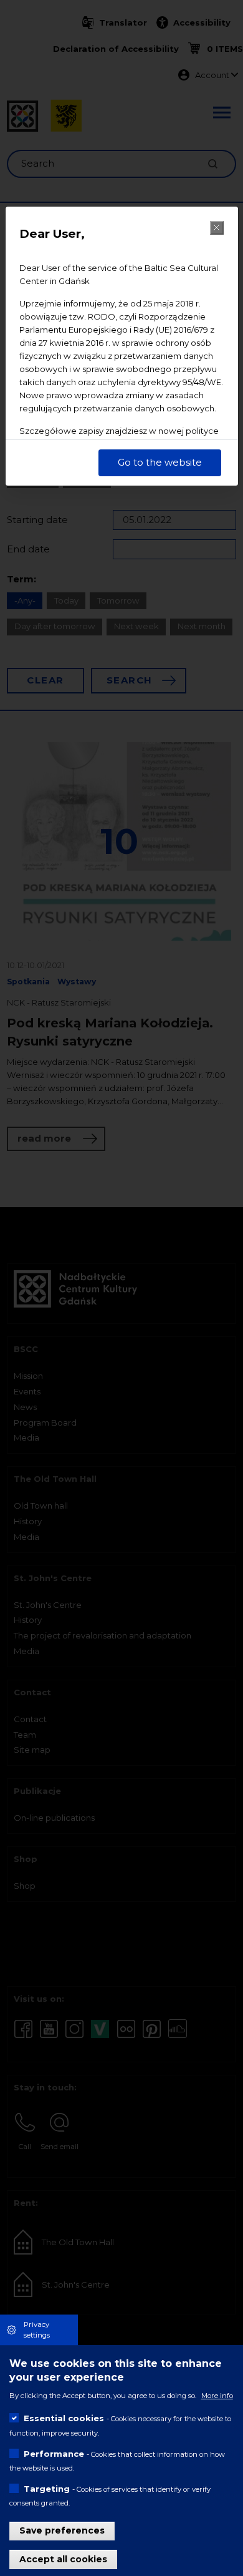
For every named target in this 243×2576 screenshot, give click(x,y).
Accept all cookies (63, 2559)
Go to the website (160, 462)
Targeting (47, 2489)
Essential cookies (64, 2418)
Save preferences (62, 2530)
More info (217, 2396)
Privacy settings (37, 2330)
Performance (54, 2454)
